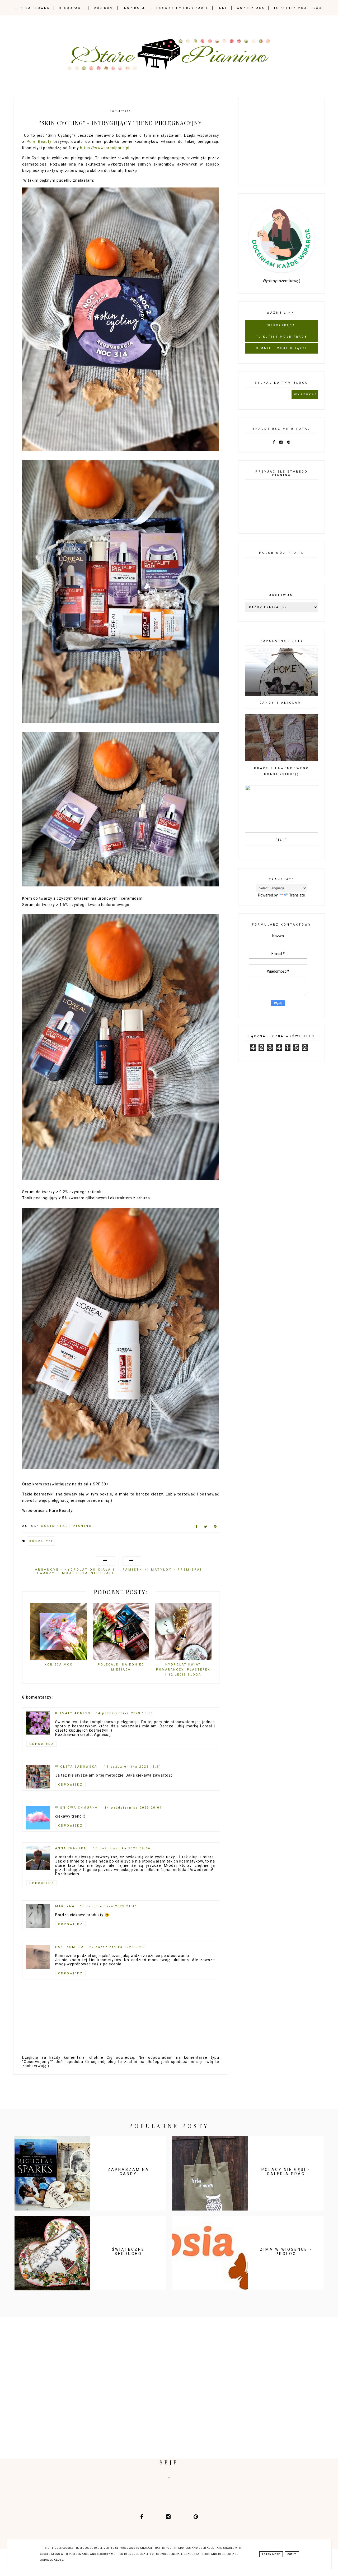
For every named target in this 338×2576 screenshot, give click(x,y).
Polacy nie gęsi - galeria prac (286, 2172)
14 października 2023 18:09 (125, 1713)
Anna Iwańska (72, 1848)
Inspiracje (135, 8)
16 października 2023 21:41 (109, 1906)
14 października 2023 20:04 (133, 1808)
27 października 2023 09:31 (118, 1947)
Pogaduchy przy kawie (182, 8)
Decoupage (71, 8)
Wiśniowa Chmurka (77, 1808)
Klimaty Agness (73, 1713)
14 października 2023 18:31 (133, 1767)
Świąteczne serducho (128, 2252)
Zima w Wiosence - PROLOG (286, 2252)
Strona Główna (32, 8)
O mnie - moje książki (281, 348)
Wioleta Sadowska (77, 1767)
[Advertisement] (285, 141)
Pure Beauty (39, 141)
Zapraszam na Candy (128, 2172)
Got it (292, 2554)
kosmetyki (41, 1541)
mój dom (103, 8)
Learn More (271, 2554)
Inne (222, 8)
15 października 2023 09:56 (122, 1848)
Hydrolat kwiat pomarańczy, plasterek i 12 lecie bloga (183, 1669)
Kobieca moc (59, 1665)
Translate (297, 895)
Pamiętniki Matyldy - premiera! (162, 1570)
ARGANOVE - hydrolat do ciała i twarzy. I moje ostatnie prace (75, 1571)
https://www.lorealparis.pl (105, 148)
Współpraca (250, 8)
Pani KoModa (70, 1947)
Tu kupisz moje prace (299, 8)
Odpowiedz (42, 1744)
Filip (281, 840)
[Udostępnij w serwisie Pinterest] (215, 1528)
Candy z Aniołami (281, 703)
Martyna (65, 1906)
